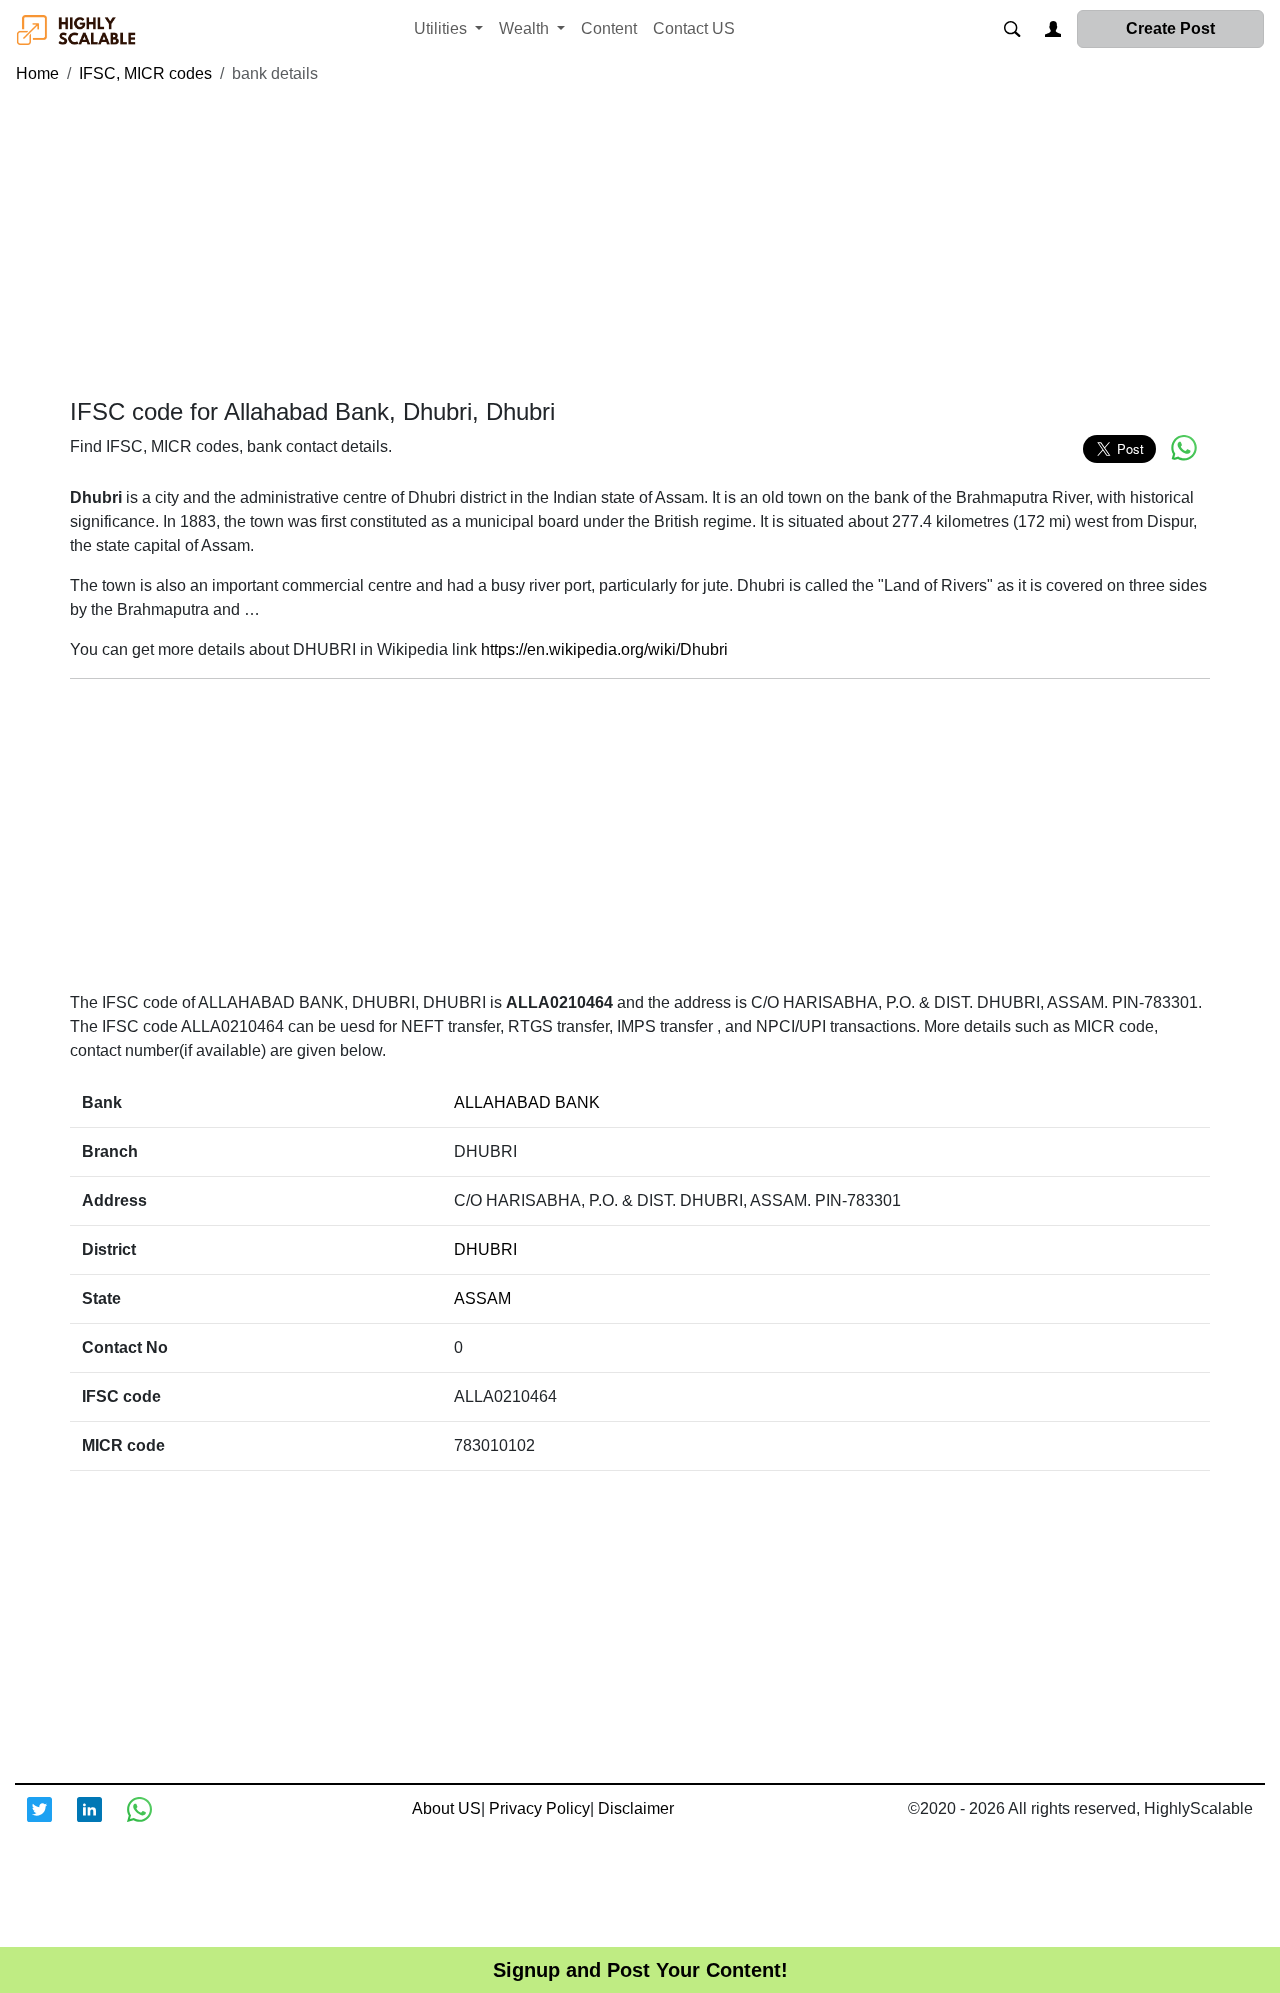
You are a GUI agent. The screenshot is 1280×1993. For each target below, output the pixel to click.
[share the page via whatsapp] (1184, 448)
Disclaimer (636, 1808)
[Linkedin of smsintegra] (102, 1822)
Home (37, 73)
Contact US (694, 28)
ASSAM (482, 1298)
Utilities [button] (442, 28)
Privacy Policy (539, 1808)
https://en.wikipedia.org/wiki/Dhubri (604, 649)
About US (446, 1808)
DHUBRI (485, 1249)
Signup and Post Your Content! (640, 1970)
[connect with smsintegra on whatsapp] (152, 1822)
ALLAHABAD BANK (527, 1102)
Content (609, 28)
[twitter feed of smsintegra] (52, 1822)
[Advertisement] (640, 242)
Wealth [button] (526, 28)
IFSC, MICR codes (145, 73)
